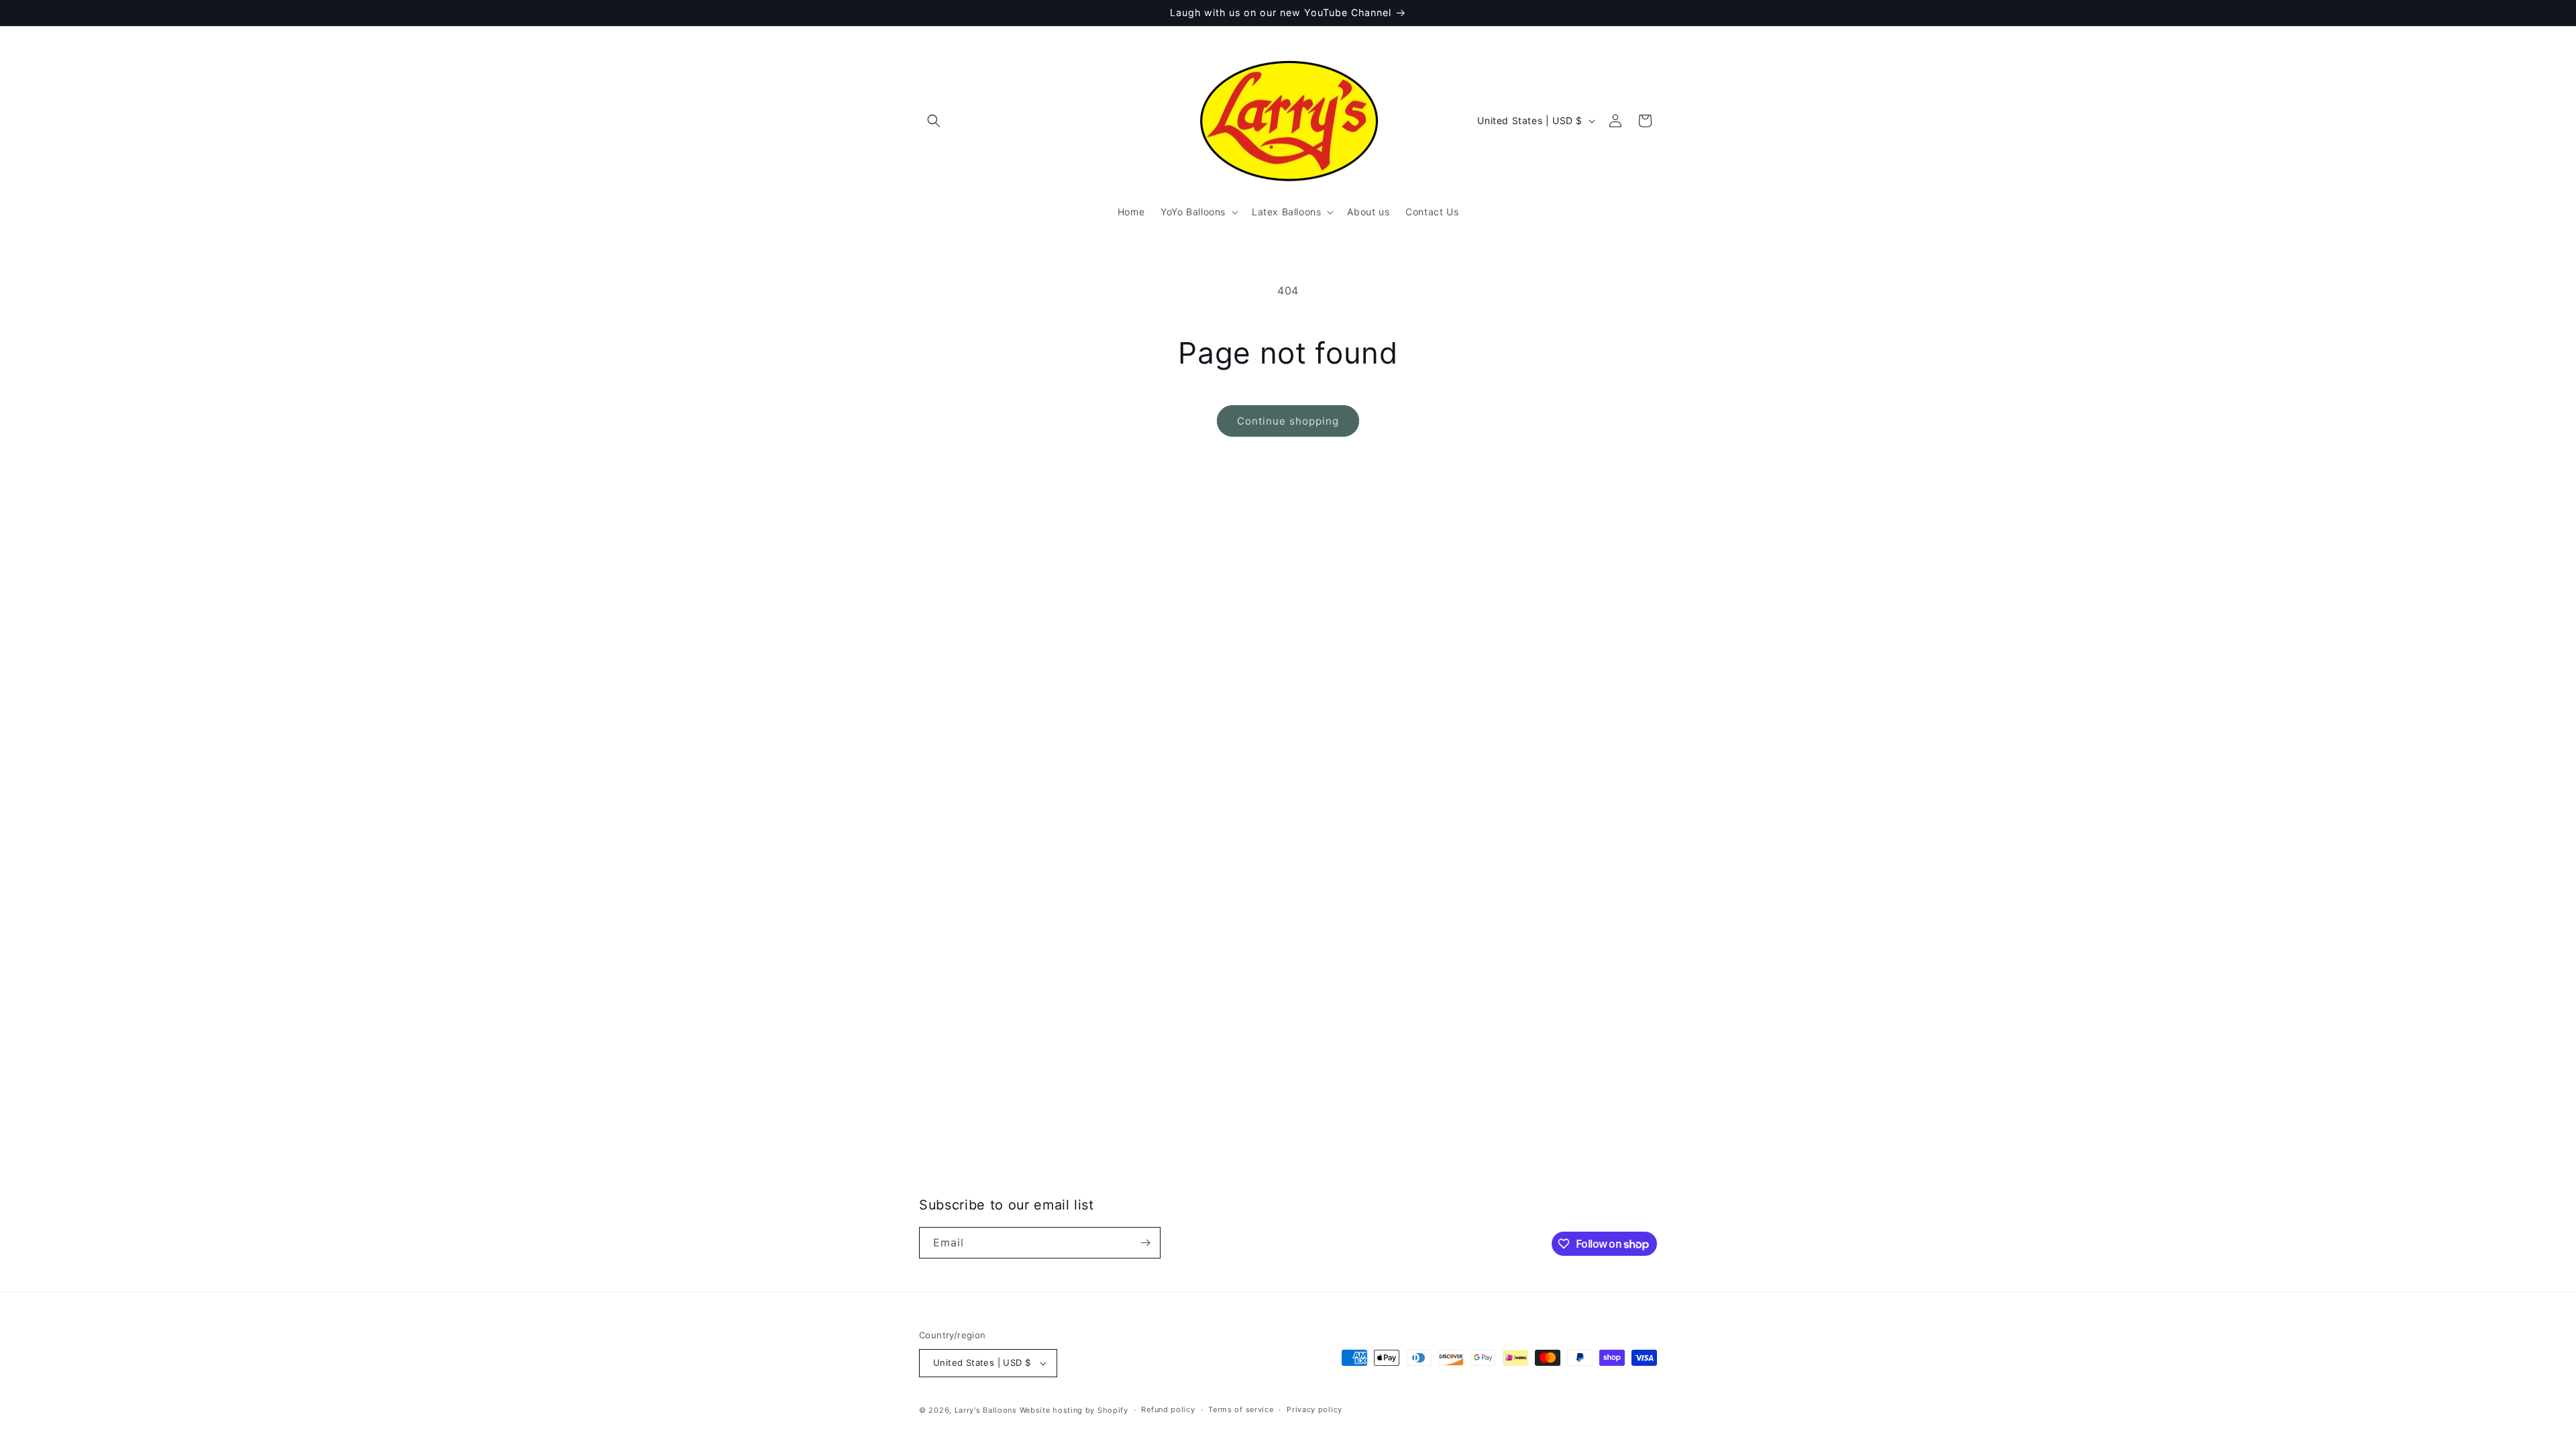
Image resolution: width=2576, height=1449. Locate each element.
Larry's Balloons (986, 1410)
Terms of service (1241, 1409)
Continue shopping (1288, 421)
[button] (934, 121)
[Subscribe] (1145, 1243)
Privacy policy (1314, 1409)
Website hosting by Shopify (1074, 1410)
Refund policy (1168, 1409)
